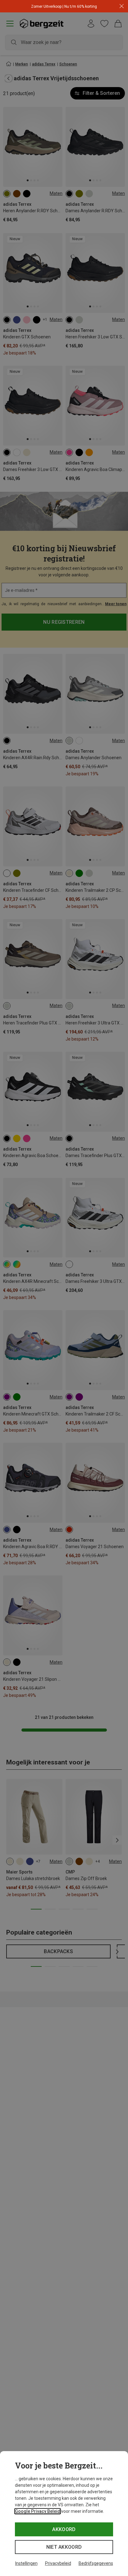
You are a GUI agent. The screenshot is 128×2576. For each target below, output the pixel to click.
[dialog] (64, 2514)
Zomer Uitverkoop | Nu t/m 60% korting (64, 7)
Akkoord (64, 2529)
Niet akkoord (64, 2547)
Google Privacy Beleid (38, 2511)
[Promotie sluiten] (122, 6)
